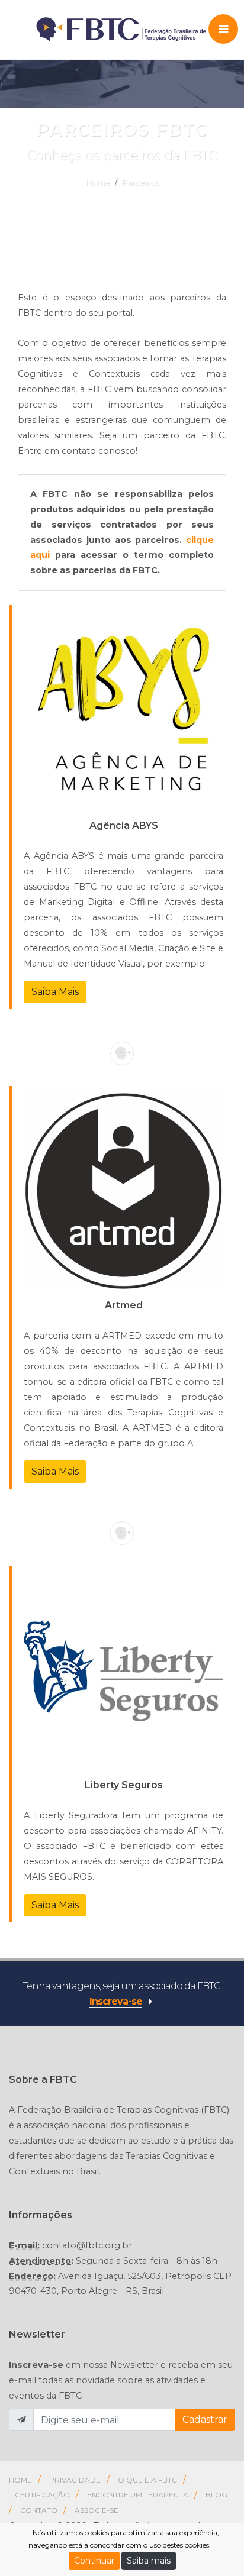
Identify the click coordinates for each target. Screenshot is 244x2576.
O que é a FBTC (147, 2480)
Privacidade (75, 2480)
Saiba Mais (55, 992)
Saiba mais (149, 2561)
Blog (216, 2495)
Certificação (42, 2495)
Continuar (94, 2561)
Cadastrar (205, 2420)
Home (98, 182)
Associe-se (97, 2510)
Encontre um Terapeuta (138, 2495)
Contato (39, 2510)
